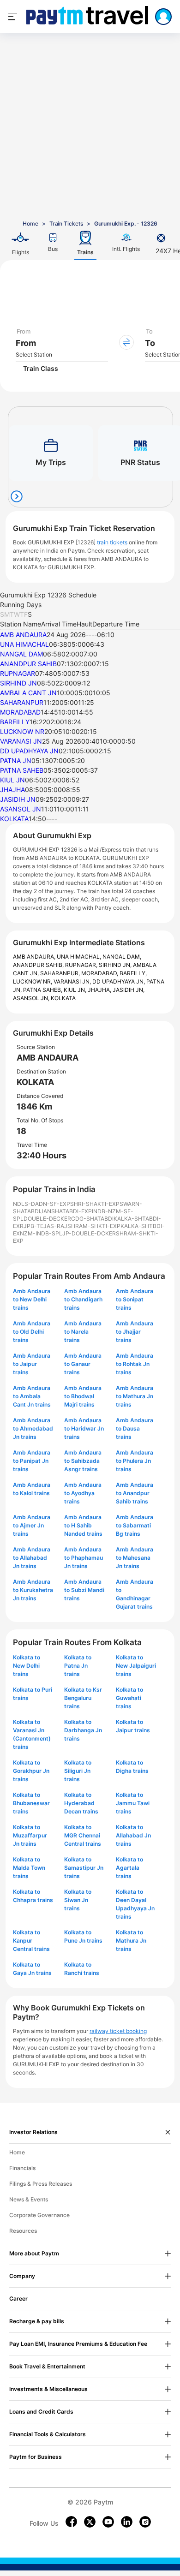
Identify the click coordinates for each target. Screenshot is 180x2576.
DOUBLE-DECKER (47, 1219)
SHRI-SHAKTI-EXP (95, 1204)
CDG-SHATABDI (92, 1219)
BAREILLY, (133, 973)
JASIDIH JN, (129, 990)
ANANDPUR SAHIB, (39, 965)
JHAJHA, (100, 990)
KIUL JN (12, 780)
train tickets (112, 542)
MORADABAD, (100, 973)
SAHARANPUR (22, 702)
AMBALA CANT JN (28, 693)
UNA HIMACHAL (24, 644)
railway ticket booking (118, 2031)
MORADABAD (20, 712)
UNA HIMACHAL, (80, 957)
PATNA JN (16, 760)
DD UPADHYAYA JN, (119, 981)
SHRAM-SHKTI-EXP (94, 1226)
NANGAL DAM (21, 654)
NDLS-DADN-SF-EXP (42, 1204)
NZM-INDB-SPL (41, 1233)
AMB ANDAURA (23, 635)
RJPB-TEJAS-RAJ (44, 1226)
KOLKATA (14, 819)
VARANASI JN (21, 741)
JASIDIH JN (18, 799)
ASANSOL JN (21, 809)
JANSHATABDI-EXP (66, 1211)
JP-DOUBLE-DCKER (89, 1233)
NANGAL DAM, (122, 957)
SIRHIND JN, (116, 965)
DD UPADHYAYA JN (29, 751)
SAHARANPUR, (61, 973)
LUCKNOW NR (22, 731)
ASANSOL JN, (32, 998)
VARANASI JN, (73, 981)
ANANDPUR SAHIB (28, 664)
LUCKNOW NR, (33, 981)
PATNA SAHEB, (43, 990)
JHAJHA (12, 790)
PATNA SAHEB (22, 770)
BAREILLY (15, 722)
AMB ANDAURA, (35, 957)
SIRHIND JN (18, 683)
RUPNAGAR (18, 673)
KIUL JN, (76, 990)
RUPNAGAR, (82, 965)
